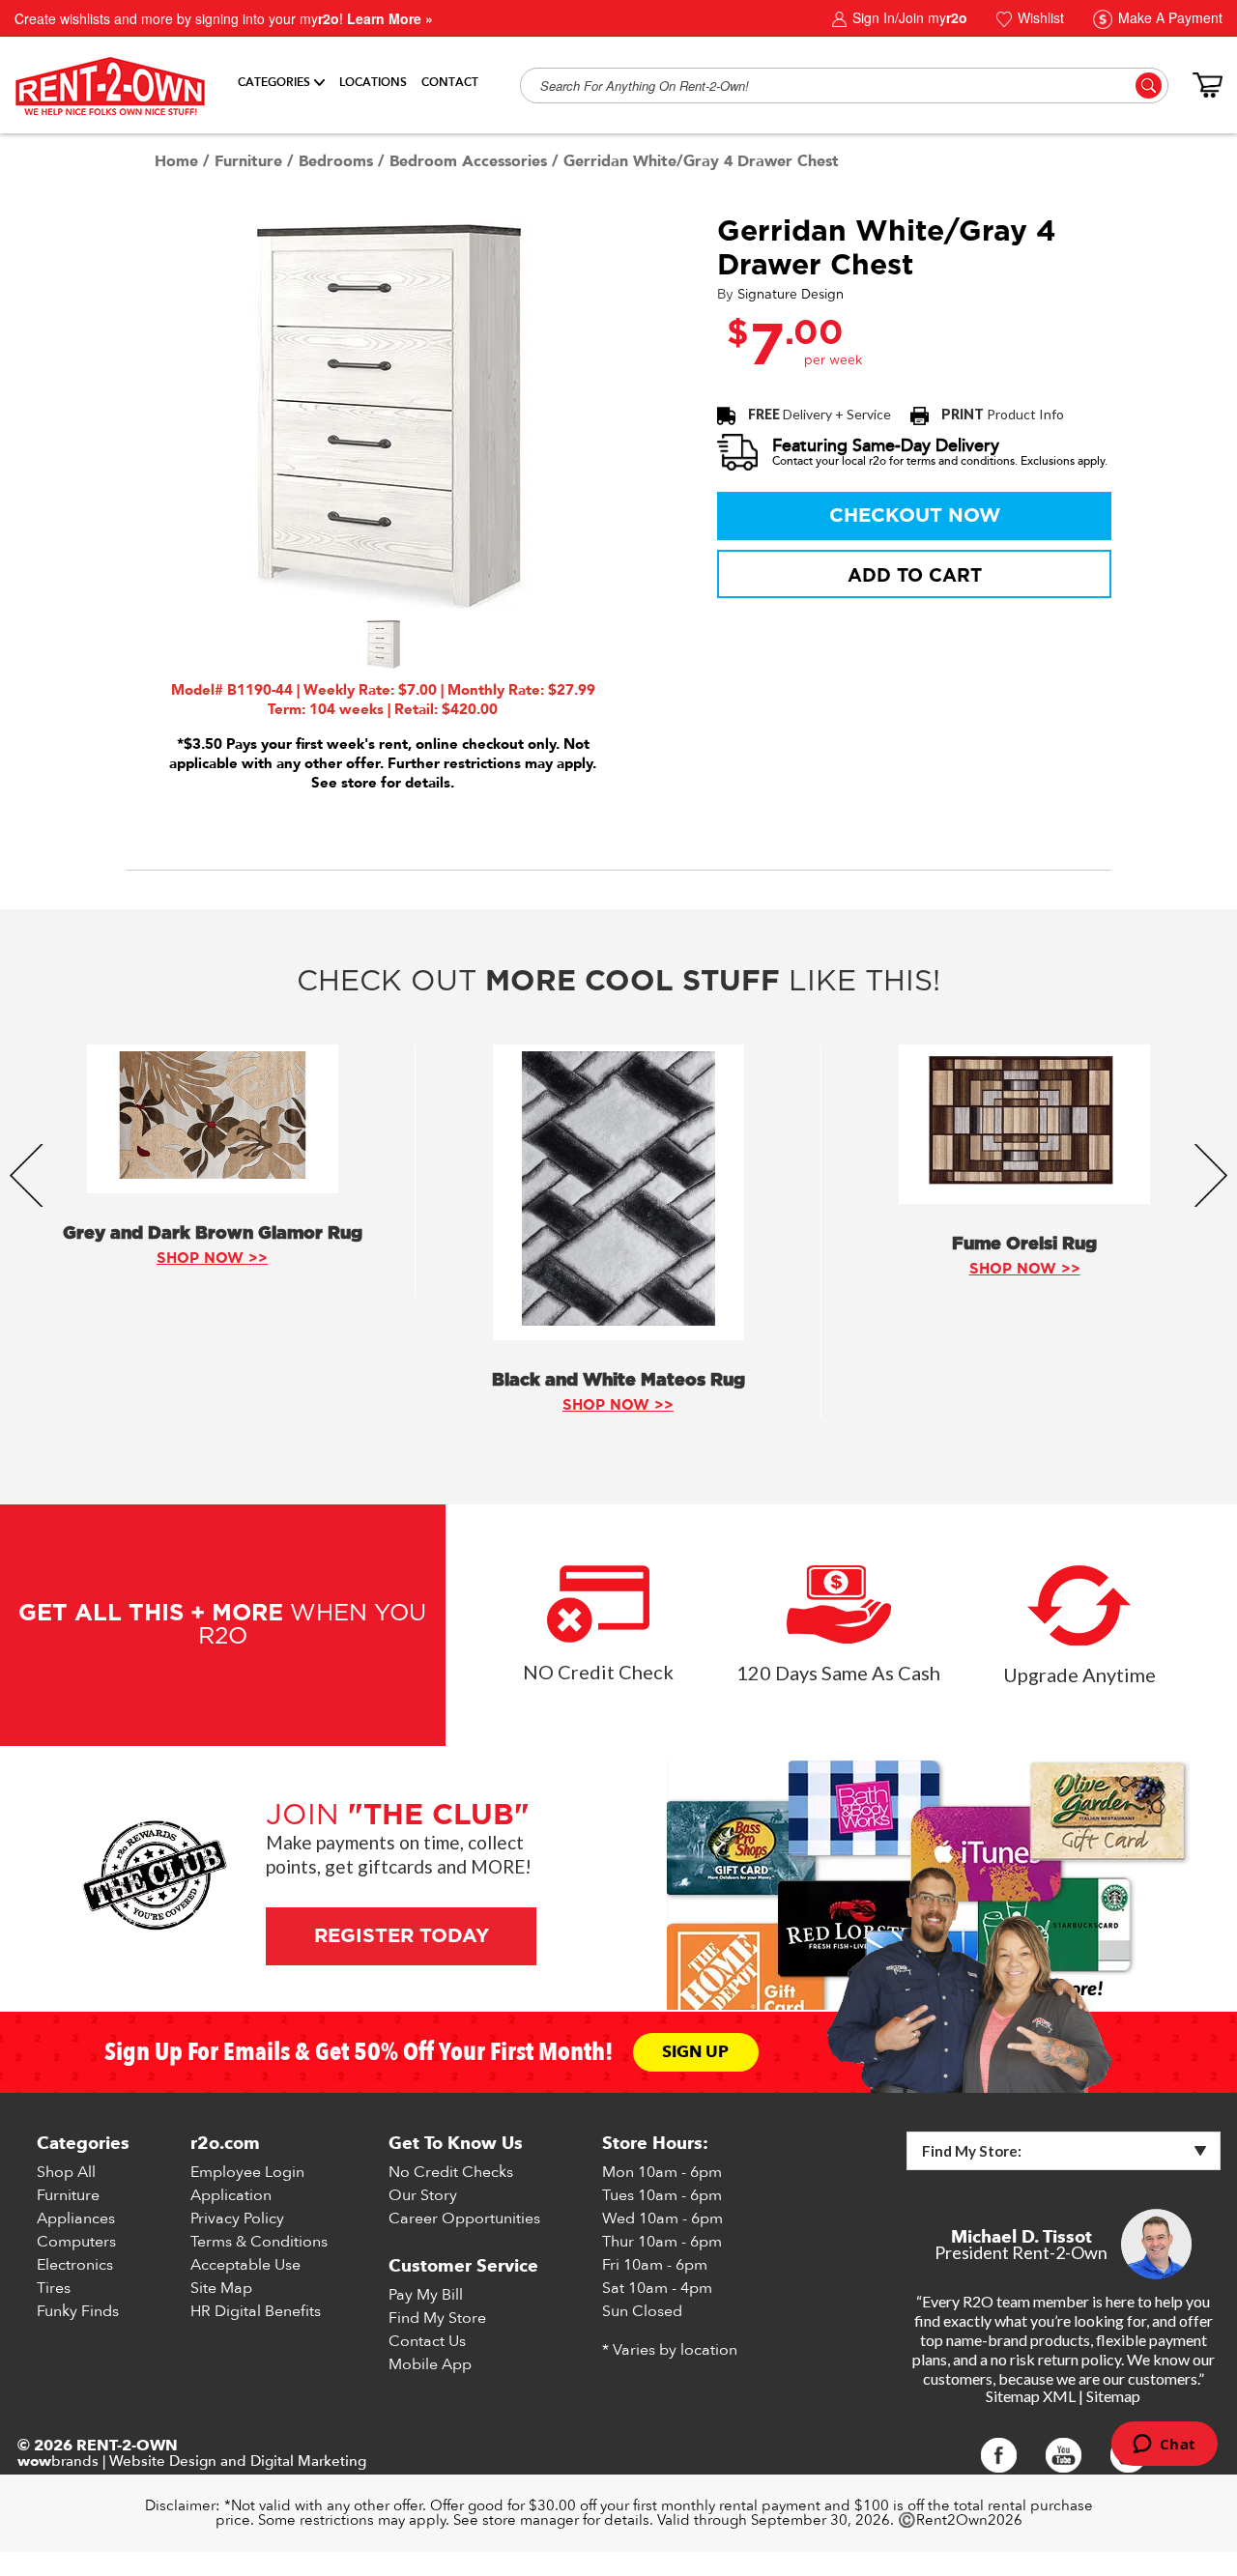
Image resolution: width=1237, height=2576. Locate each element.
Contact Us (427, 2341)
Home (176, 161)
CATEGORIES (274, 82)
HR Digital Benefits (256, 2311)
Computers (76, 2242)
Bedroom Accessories (468, 161)
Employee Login (247, 2172)
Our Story (423, 2195)
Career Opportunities (464, 2218)
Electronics (75, 2265)
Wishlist (1039, 17)
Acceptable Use (245, 2265)
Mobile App (430, 2364)
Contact (450, 82)
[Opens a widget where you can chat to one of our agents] (1164, 2446)
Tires (54, 2288)
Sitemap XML (1031, 2396)
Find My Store (437, 2318)
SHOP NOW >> (212, 1259)
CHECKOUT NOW (915, 516)
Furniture (248, 161)
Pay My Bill (426, 2295)
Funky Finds (78, 2311)
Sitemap (1113, 2396)
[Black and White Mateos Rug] (618, 1192)
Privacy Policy (237, 2218)
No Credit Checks (451, 2172)
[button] (383, 644)
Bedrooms (336, 161)
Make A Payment (1168, 17)
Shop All (66, 2172)
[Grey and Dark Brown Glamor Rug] (213, 1119)
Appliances (76, 2218)
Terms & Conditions (259, 2242)
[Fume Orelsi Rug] (1024, 1124)
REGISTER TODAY (401, 1936)
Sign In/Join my (908, 17)
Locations (373, 82)
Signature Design (791, 295)
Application (231, 2195)
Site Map (221, 2288)
